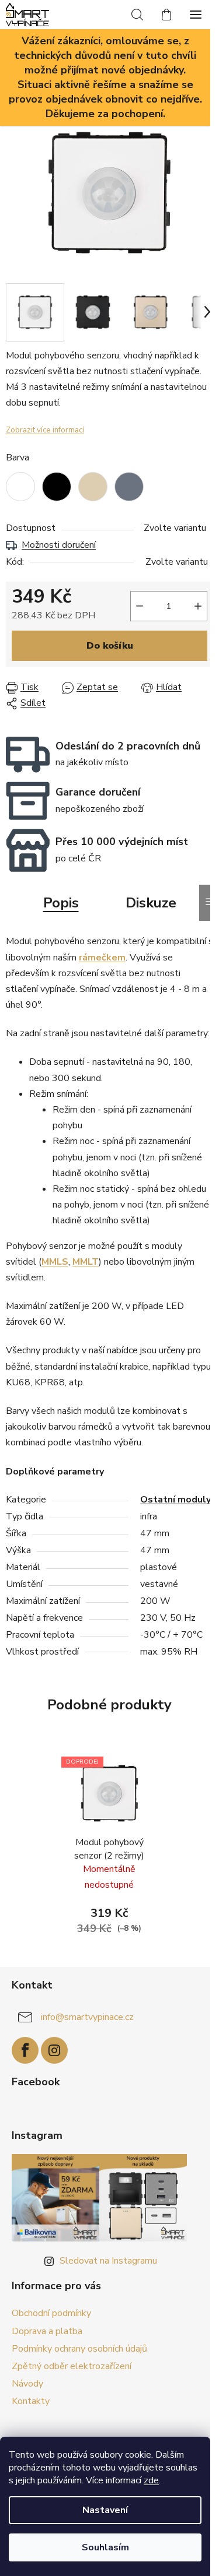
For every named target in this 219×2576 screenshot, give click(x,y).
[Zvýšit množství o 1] (198, 606)
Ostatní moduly (175, 1500)
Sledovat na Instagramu (108, 2261)
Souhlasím (105, 2547)
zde (151, 2480)
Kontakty (31, 2401)
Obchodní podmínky (51, 2313)
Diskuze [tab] (151, 903)
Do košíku (110, 646)
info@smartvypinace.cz (87, 2017)
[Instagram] (54, 2050)
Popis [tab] (61, 903)
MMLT (86, 1262)
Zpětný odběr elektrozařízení (72, 2366)
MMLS (55, 1262)
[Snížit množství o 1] (140, 606)
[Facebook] (25, 2050)
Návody (27, 2384)
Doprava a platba (47, 2331)
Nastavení (105, 2510)
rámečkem (102, 958)
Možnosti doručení (59, 545)
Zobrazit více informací (45, 430)
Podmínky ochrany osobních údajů (79, 2349)
